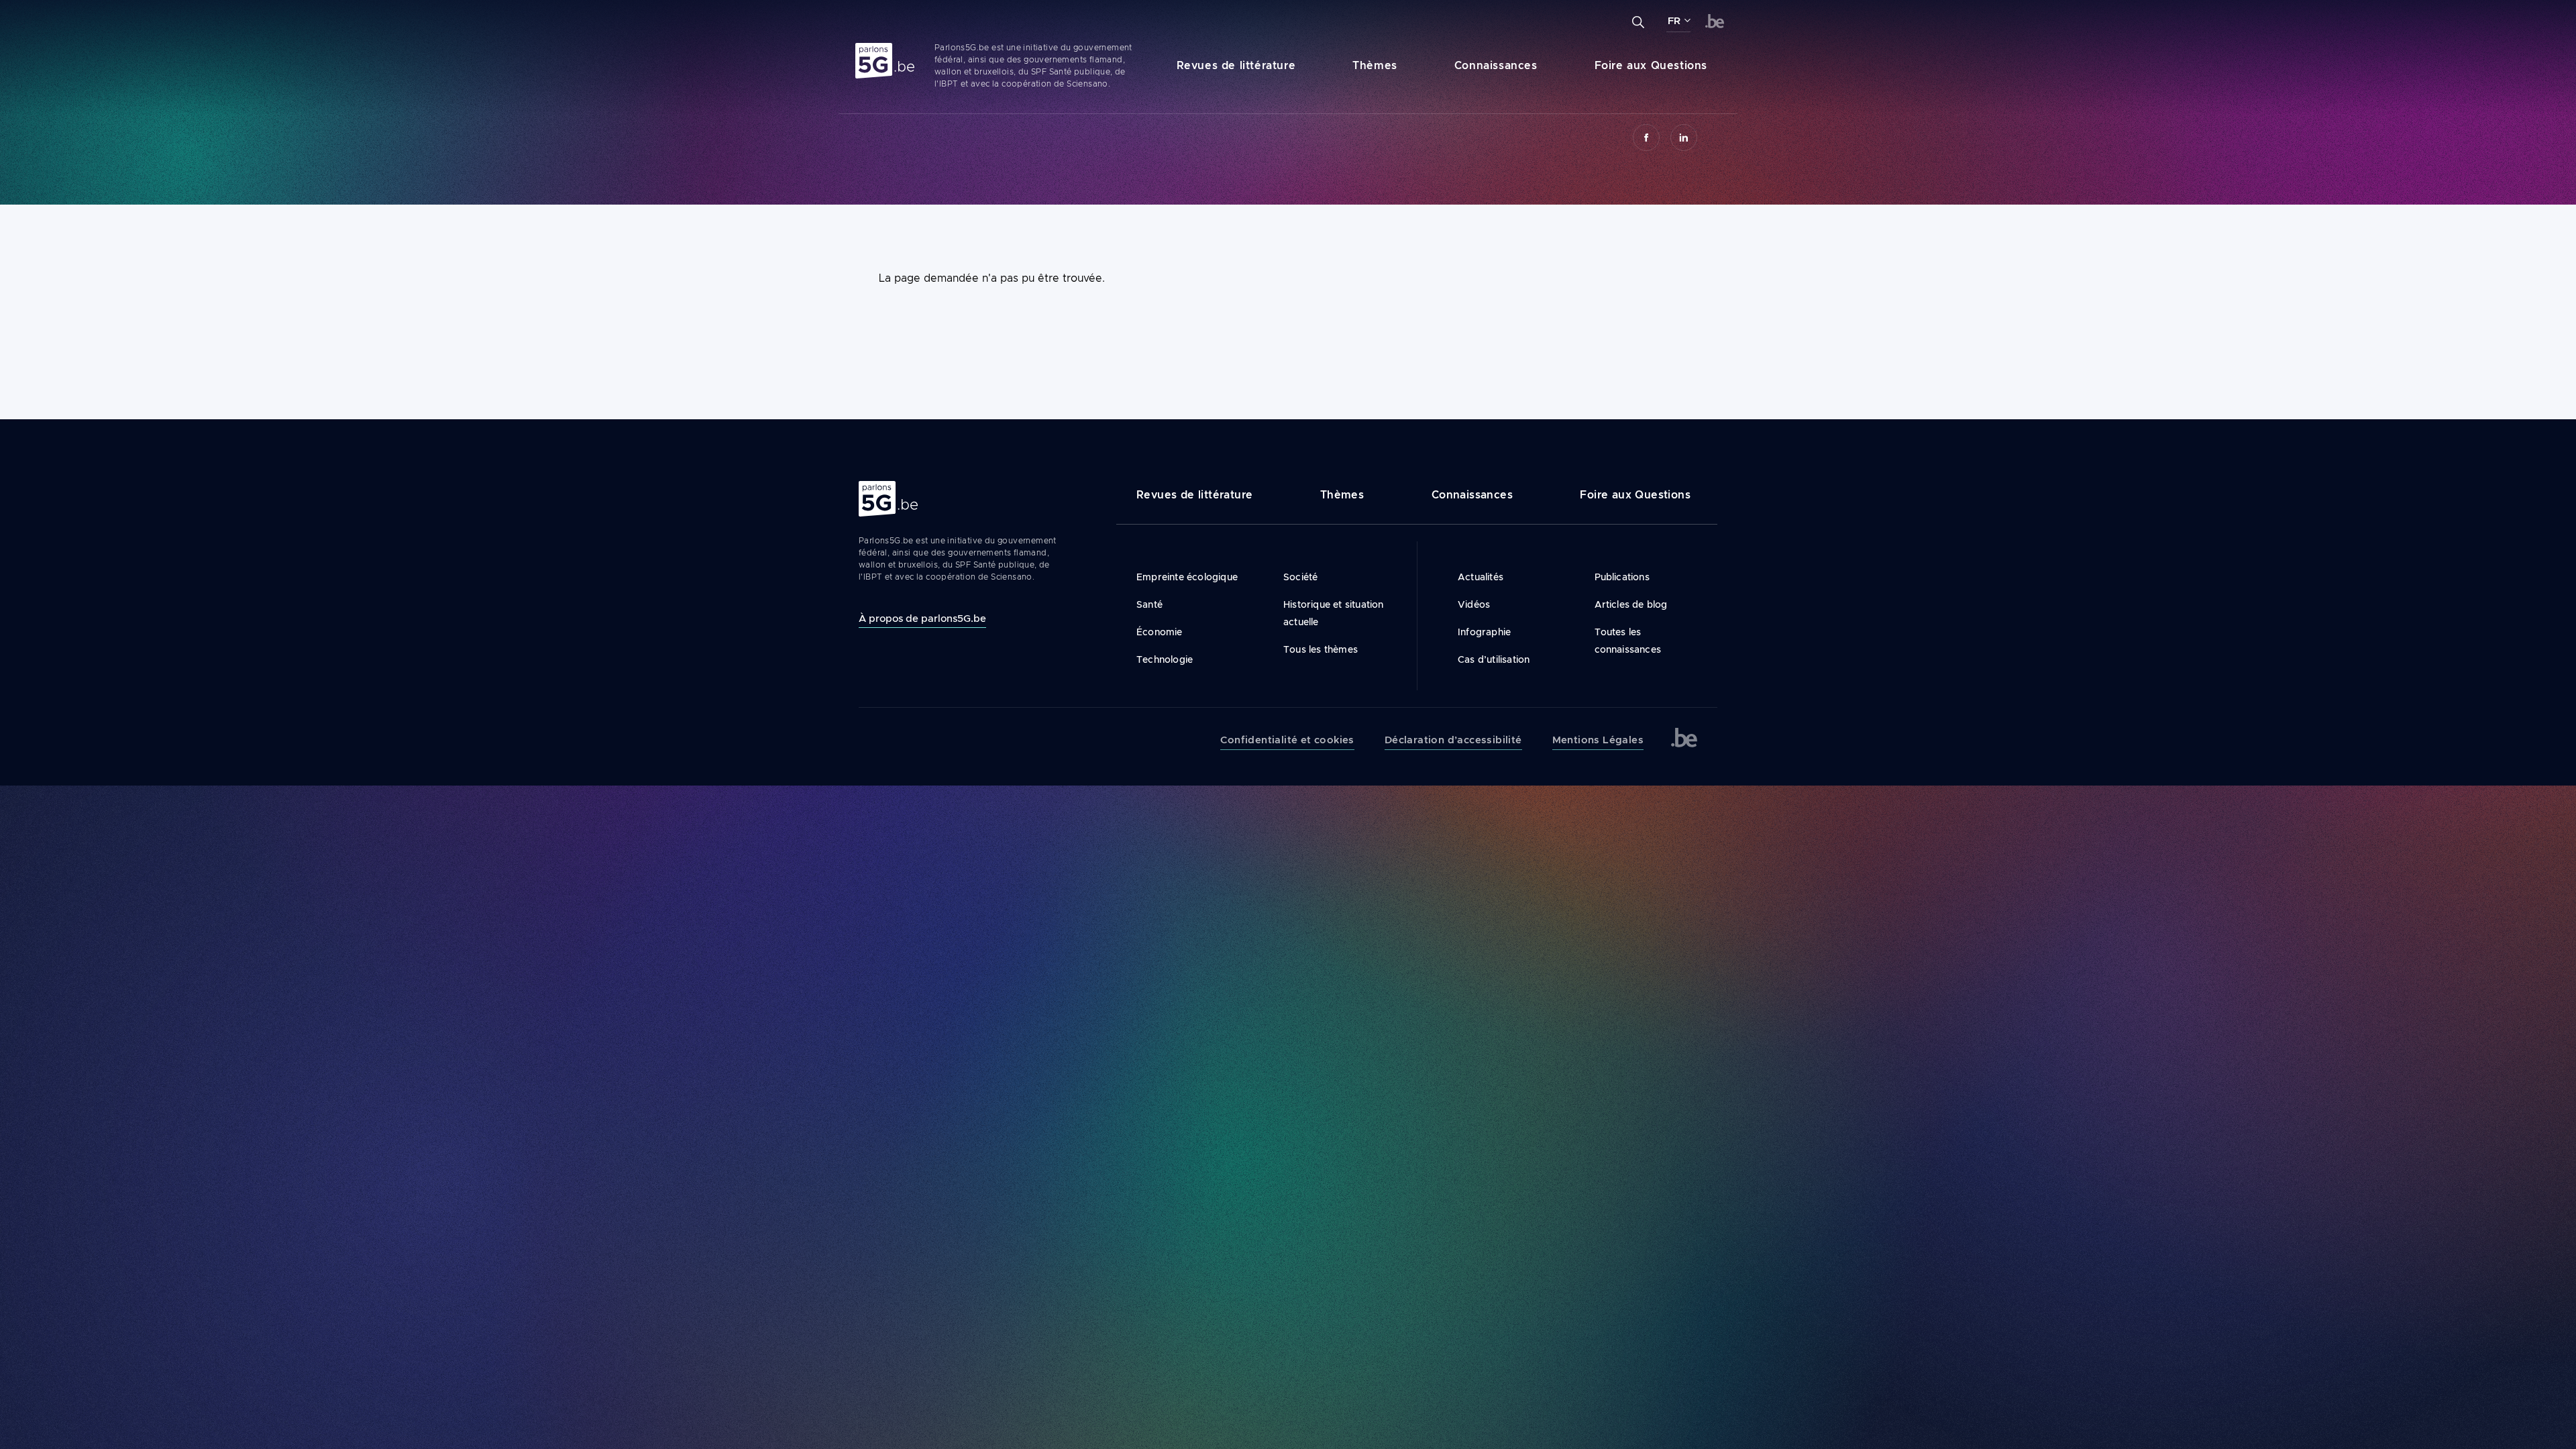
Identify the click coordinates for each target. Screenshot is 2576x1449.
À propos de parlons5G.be (922, 618)
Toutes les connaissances (1628, 641)
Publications (1622, 577)
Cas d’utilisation (1494, 659)
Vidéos (1474, 604)
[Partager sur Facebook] (1646, 138)
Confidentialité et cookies (1287, 740)
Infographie (1484, 632)
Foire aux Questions (1651, 65)
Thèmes (1375, 65)
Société (1300, 577)
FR (1674, 21)
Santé (1149, 604)
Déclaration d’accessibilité (1453, 740)
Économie (1160, 632)
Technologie (1165, 659)
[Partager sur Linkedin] (1684, 138)
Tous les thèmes (1321, 649)
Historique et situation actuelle (1334, 613)
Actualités (1481, 577)
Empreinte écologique (1187, 577)
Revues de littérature (1236, 65)
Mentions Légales (1598, 740)
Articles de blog (1631, 604)
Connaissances (1496, 65)
